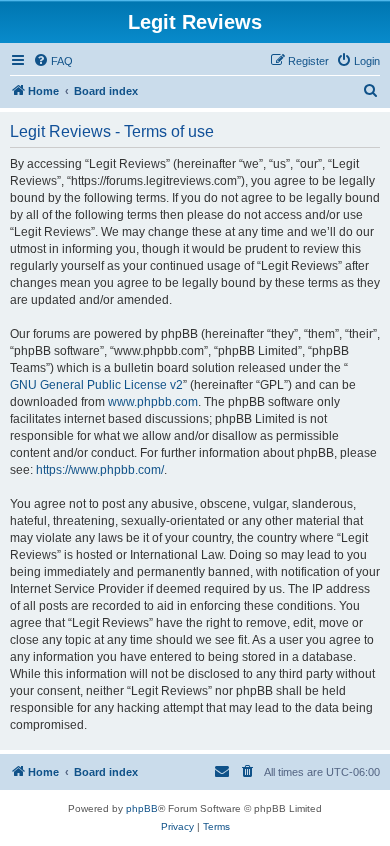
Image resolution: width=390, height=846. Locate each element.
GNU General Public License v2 (96, 385)
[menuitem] (53, 61)
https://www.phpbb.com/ (100, 470)
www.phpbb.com (153, 402)
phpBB (142, 808)
